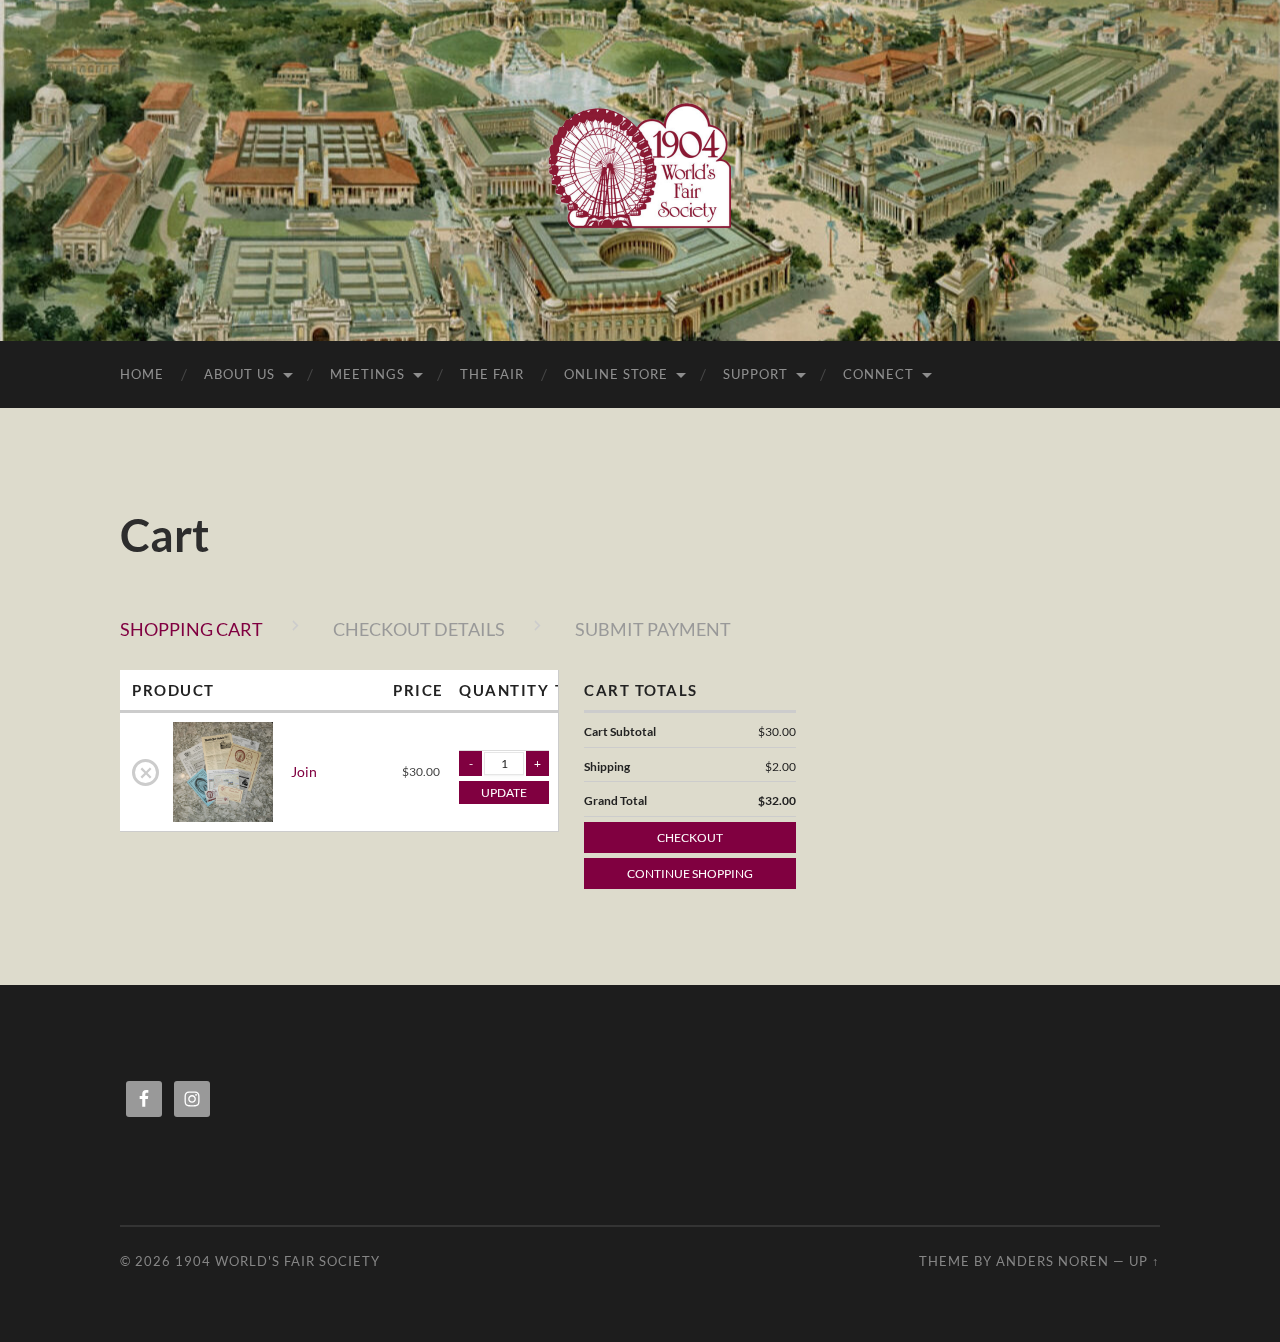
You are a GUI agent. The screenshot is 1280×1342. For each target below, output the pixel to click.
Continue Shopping (690, 873)
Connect (878, 374)
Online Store (616, 374)
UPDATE (504, 792)
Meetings (367, 374)
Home (142, 374)
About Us (239, 374)
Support (755, 374)
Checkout (690, 837)
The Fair (492, 374)
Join (304, 771)
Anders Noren (1052, 1261)
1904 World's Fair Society (277, 1261)
